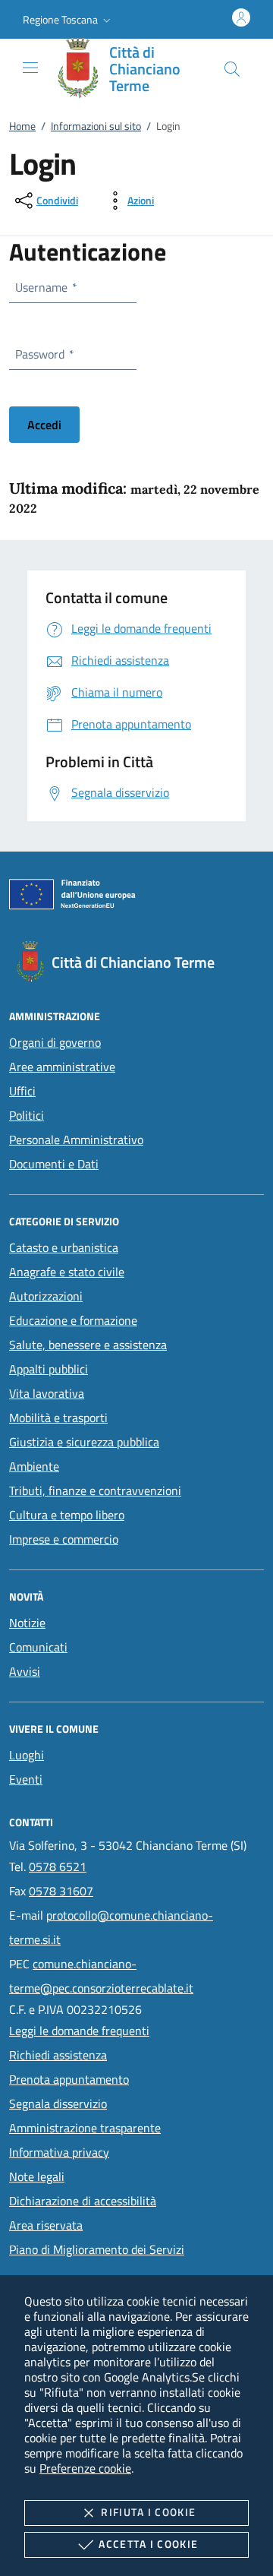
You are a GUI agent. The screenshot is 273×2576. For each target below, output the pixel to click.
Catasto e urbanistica (64, 1247)
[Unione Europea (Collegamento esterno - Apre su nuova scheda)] (136, 897)
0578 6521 (58, 1866)
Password (44, 354)
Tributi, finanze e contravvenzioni (95, 1490)
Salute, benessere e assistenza (88, 1345)
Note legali (37, 2176)
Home (22, 126)
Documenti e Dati (54, 1164)
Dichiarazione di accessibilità (83, 2201)
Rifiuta (148, 2512)
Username (45, 287)
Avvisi (25, 1671)
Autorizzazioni (46, 1296)
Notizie (27, 1623)
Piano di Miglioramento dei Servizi (97, 2249)
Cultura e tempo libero (67, 1515)
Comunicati (38, 1647)
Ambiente (34, 1466)
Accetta (148, 2544)
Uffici (22, 1091)
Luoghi (27, 1755)
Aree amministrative (62, 1067)
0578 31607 (61, 1891)
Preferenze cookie (85, 2468)
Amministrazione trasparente (85, 2128)
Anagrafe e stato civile (67, 1272)
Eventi (26, 1779)
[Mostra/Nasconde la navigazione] (30, 68)
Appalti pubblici (49, 1369)
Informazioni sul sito (96, 126)
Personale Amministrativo (76, 1139)
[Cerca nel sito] (232, 69)
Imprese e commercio (64, 1539)
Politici (27, 1115)
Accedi (44, 425)
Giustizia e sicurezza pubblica (84, 1442)
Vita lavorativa (47, 1393)
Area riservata (46, 2225)
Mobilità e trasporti (58, 1418)
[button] (68, 20)
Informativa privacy (59, 2152)
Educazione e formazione (73, 1320)
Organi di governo (55, 1042)
